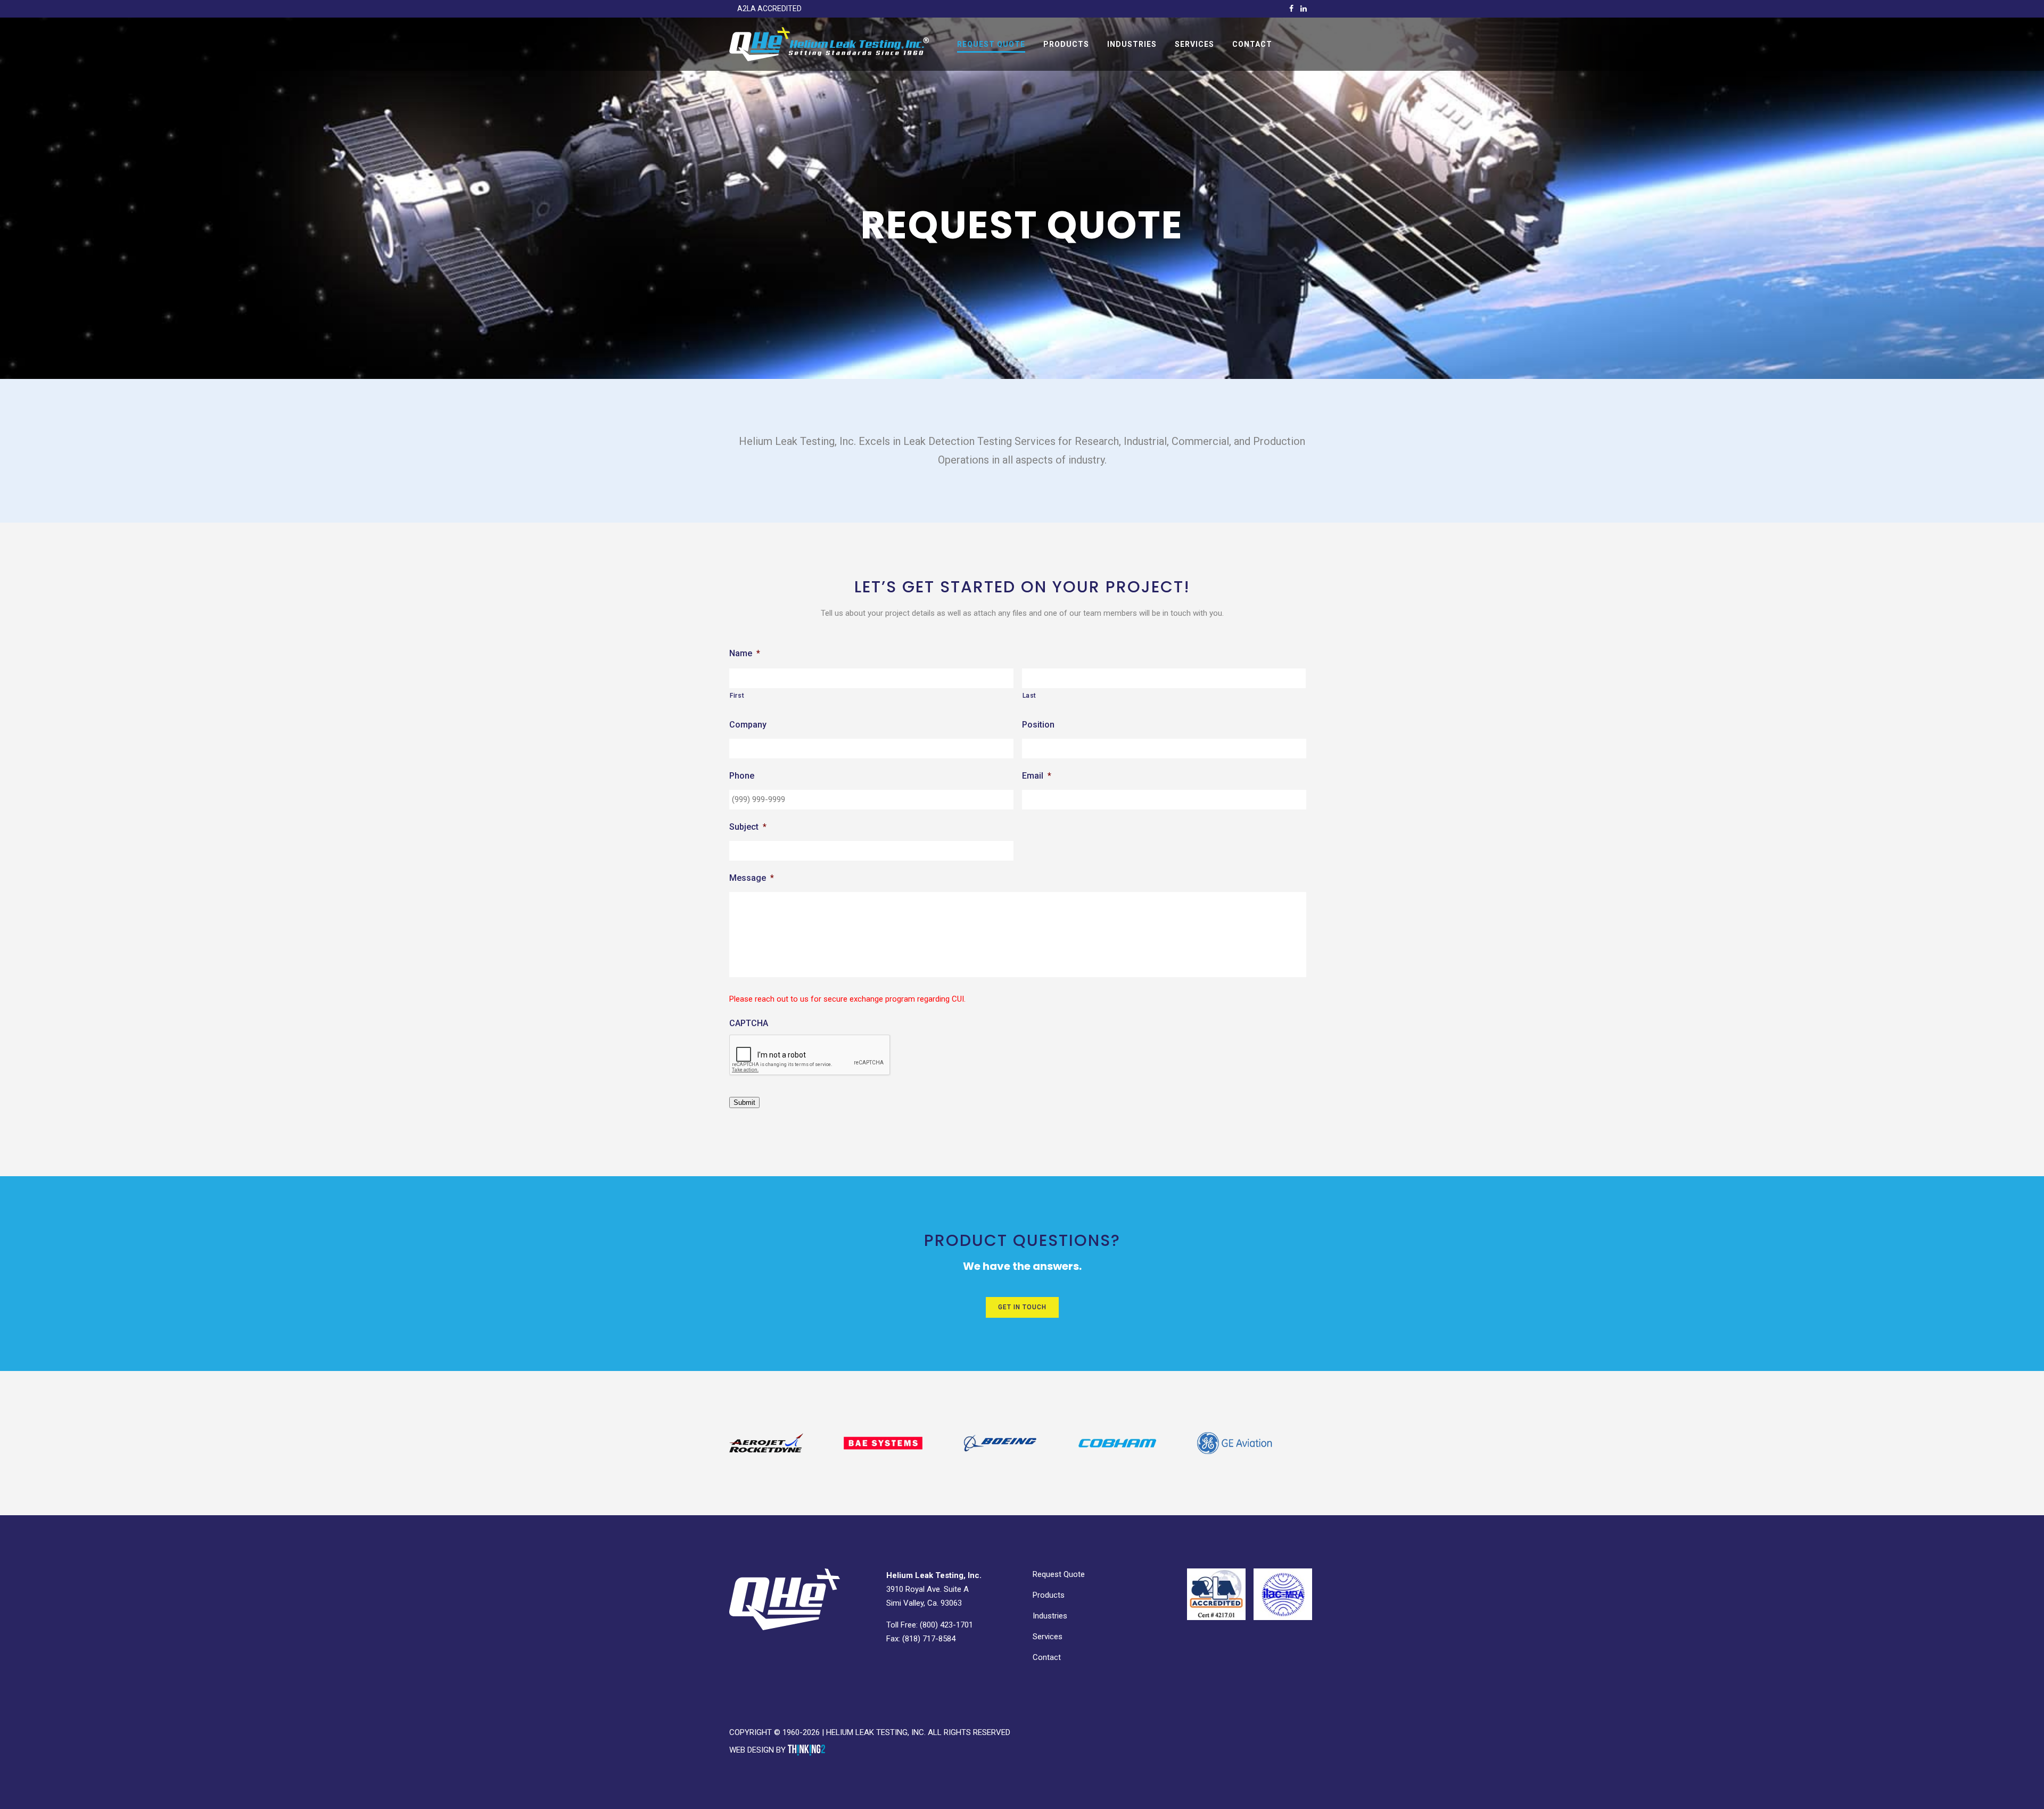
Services (1048, 1637)
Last (1030, 696)
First (737, 696)
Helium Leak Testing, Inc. (876, 1732)
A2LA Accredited (769, 9)
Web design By (759, 1750)
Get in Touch (1022, 1307)
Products (1049, 1595)
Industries (1050, 1616)
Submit (744, 1102)
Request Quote (1059, 1574)
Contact (1047, 1657)
